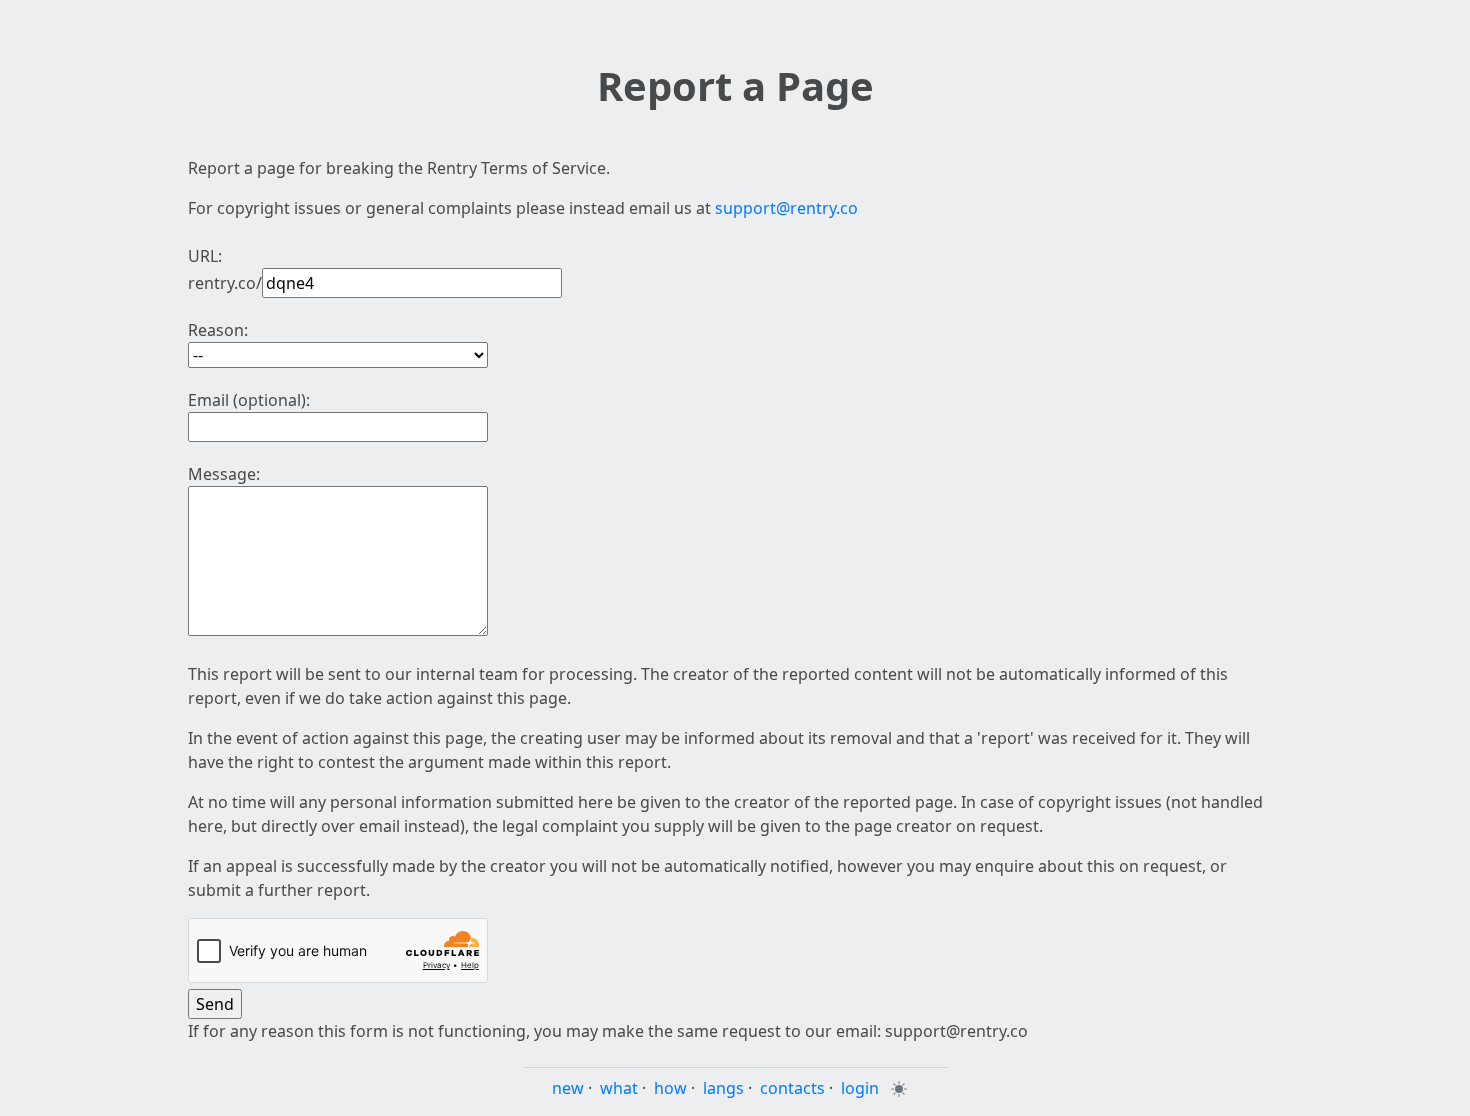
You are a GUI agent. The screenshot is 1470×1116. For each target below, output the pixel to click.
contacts (792, 1088)
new (568, 1088)
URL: (205, 256)
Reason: (218, 330)
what (619, 1088)
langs (723, 1088)
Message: (224, 474)
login (860, 1088)
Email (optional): (249, 400)
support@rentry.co (786, 208)
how (670, 1088)
